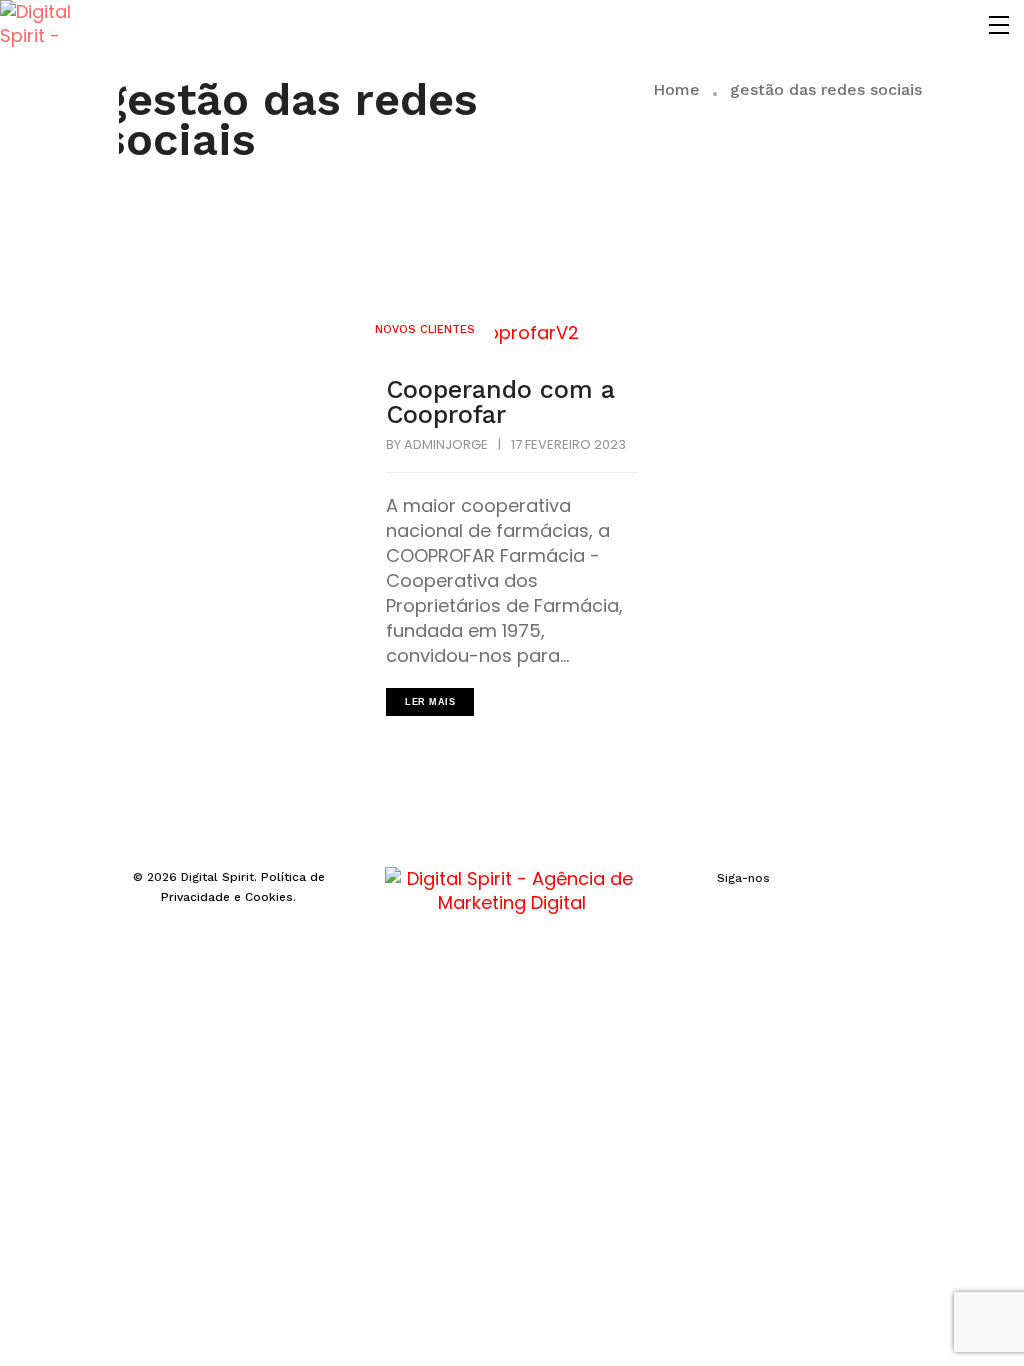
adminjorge (446, 444)
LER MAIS (430, 702)
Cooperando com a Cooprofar (500, 402)
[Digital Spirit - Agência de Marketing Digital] (44, 25)
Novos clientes (425, 329)
